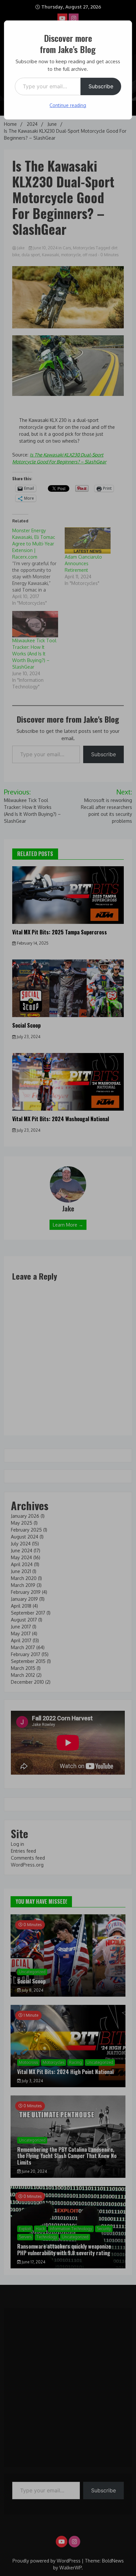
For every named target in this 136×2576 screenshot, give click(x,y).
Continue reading (68, 105)
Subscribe (101, 86)
